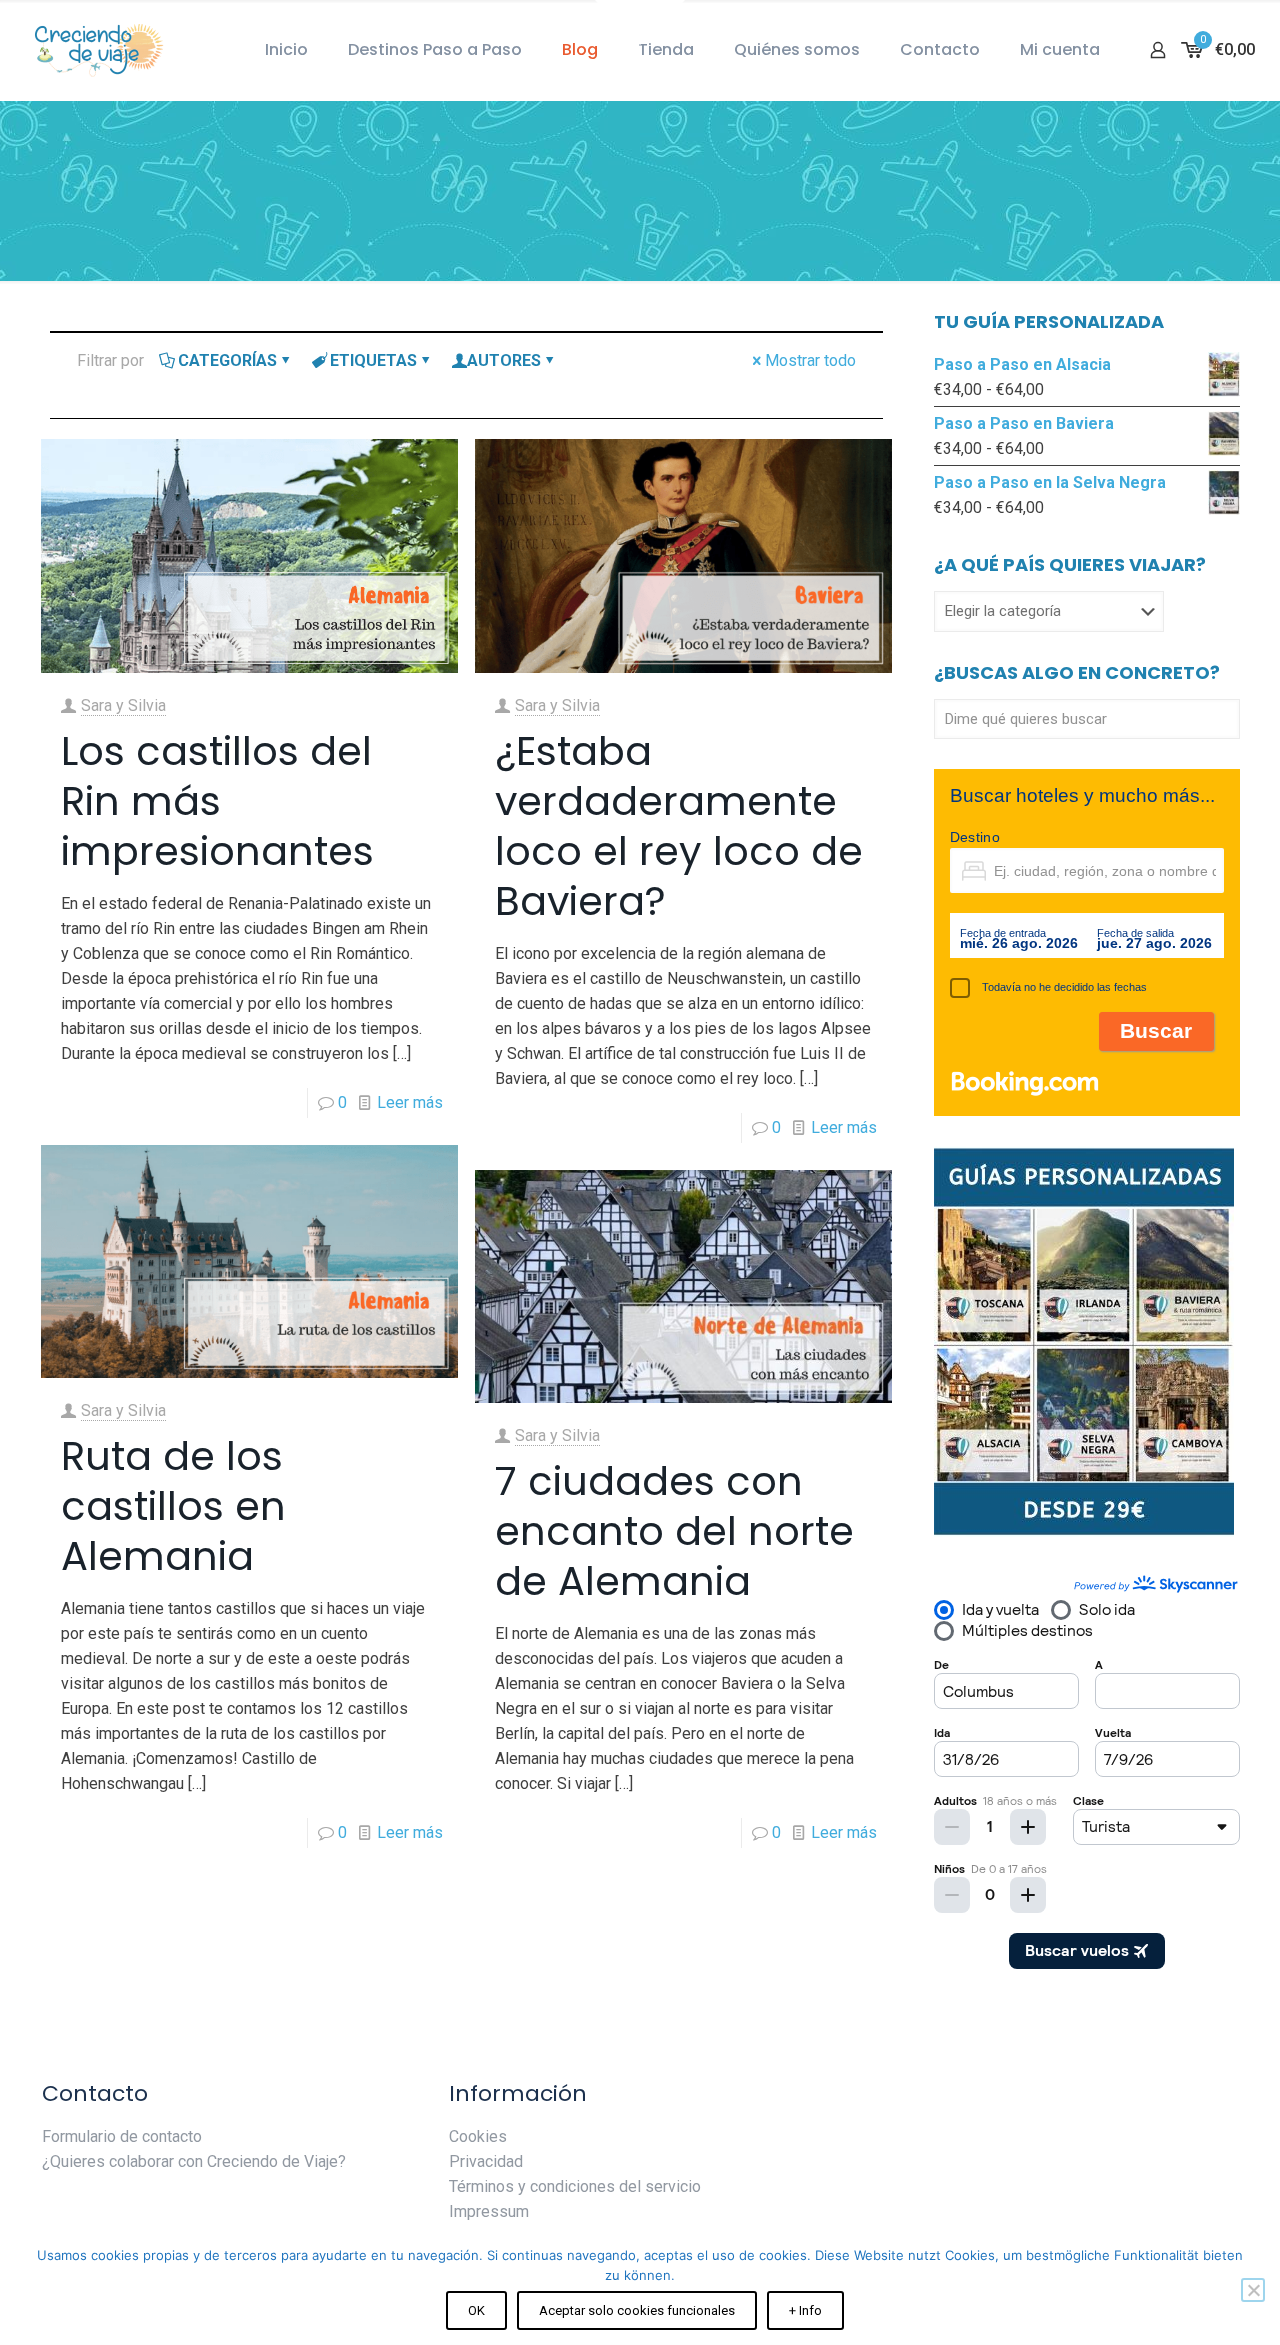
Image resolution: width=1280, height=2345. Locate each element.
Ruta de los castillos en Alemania (173, 1506)
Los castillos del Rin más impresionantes (217, 801)
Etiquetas (373, 360)
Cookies (478, 2136)
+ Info (805, 2310)
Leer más (410, 1102)
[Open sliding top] (640, 22)
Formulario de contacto (122, 2136)
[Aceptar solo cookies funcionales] (1253, 2290)
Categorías (227, 360)
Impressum (489, 2211)
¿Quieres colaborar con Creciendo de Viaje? (194, 2161)
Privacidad (486, 2161)
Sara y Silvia (123, 705)
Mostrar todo (810, 360)
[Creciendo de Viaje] (95, 50)
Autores (504, 360)
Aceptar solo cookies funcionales (637, 2310)
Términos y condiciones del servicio (575, 2186)
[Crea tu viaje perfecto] (1084, 1531)
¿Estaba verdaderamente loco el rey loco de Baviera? (679, 826)
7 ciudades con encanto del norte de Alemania (674, 1531)
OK (476, 2310)
